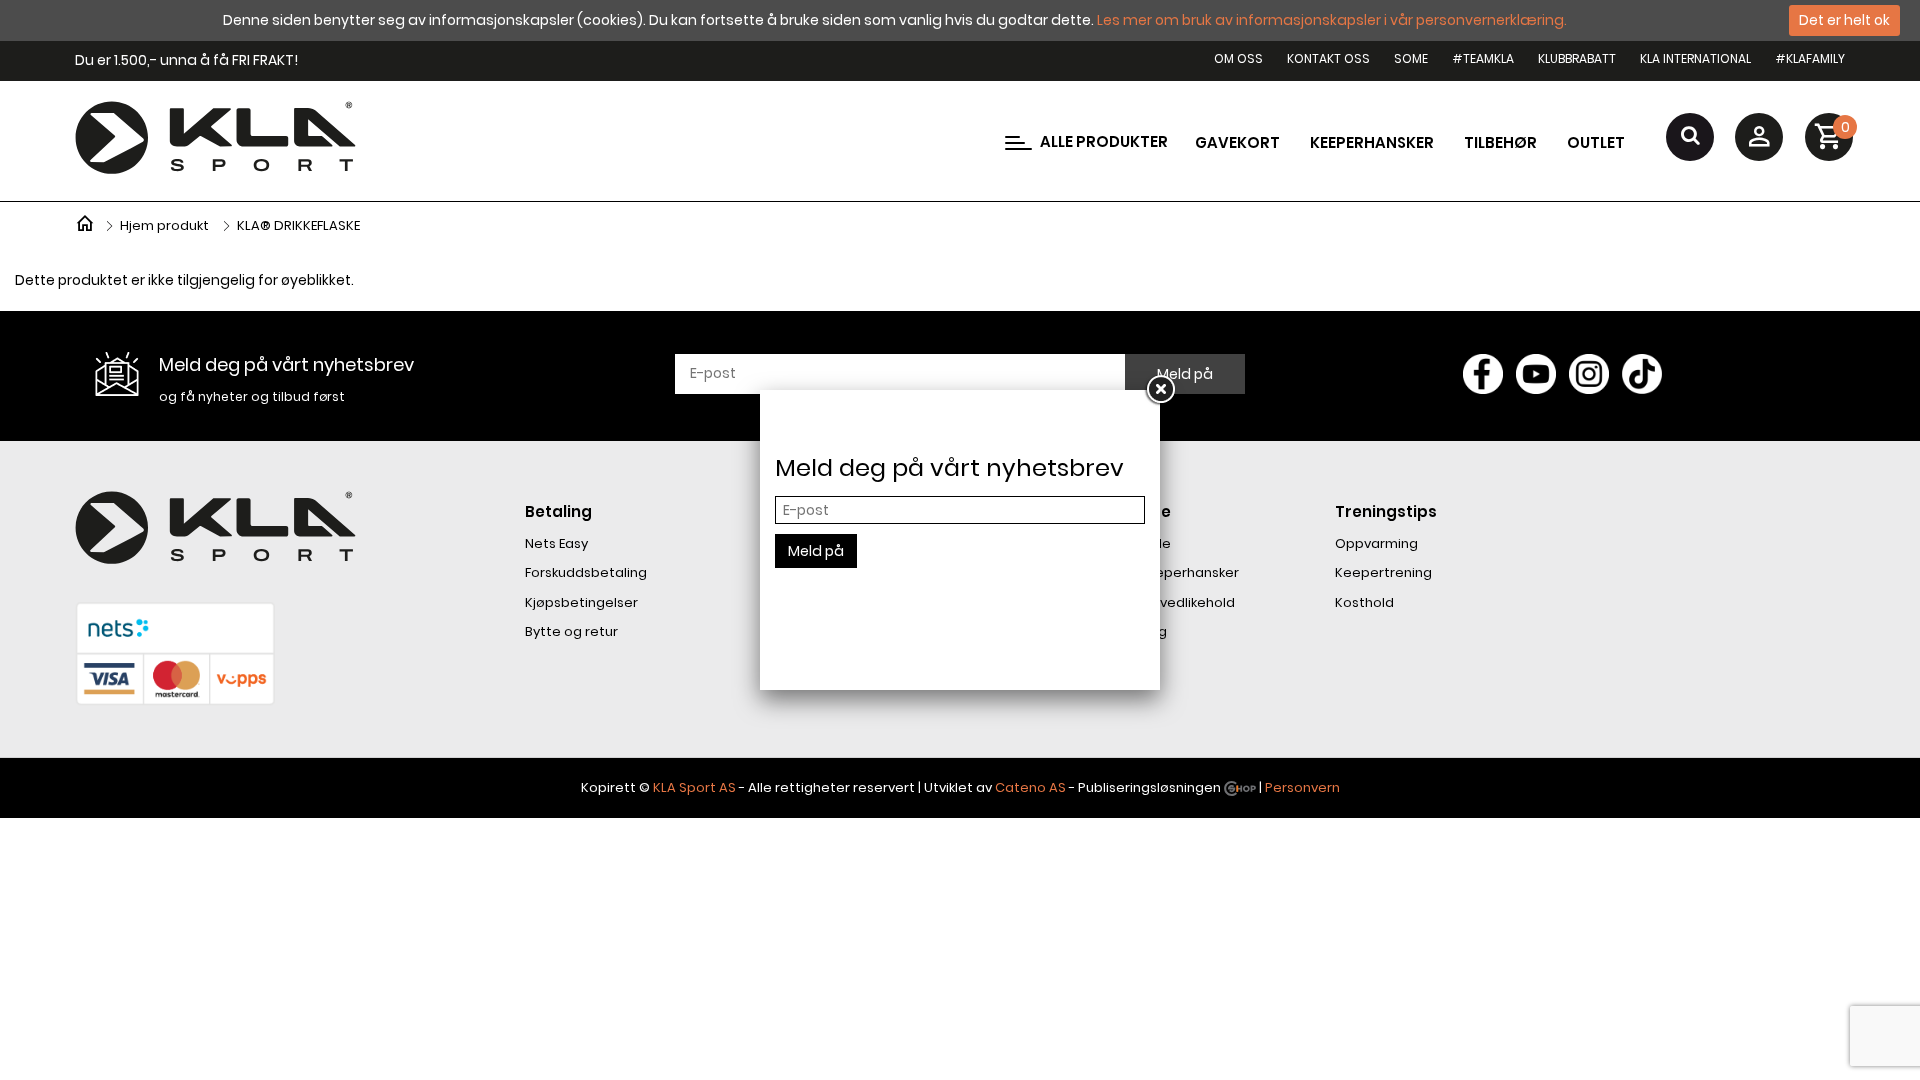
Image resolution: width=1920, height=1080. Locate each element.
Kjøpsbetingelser (581, 602)
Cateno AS (1030, 787)
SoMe (1411, 58)
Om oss (1238, 58)
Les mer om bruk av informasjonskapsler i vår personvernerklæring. (1332, 20)
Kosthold (1364, 602)
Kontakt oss (1328, 58)
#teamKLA (1483, 58)
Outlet (1596, 142)
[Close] (1160, 390)
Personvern (1302, 787)
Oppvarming (1376, 543)
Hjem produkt (164, 225)
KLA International (1695, 58)
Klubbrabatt (1577, 58)
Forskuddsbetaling (586, 572)
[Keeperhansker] (85, 222)
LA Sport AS (698, 787)
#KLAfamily (1810, 58)
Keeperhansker (1372, 142)
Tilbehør (1500, 142)
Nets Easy (556, 543)
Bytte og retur (571, 631)
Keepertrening (1383, 572)
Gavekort (1237, 142)
